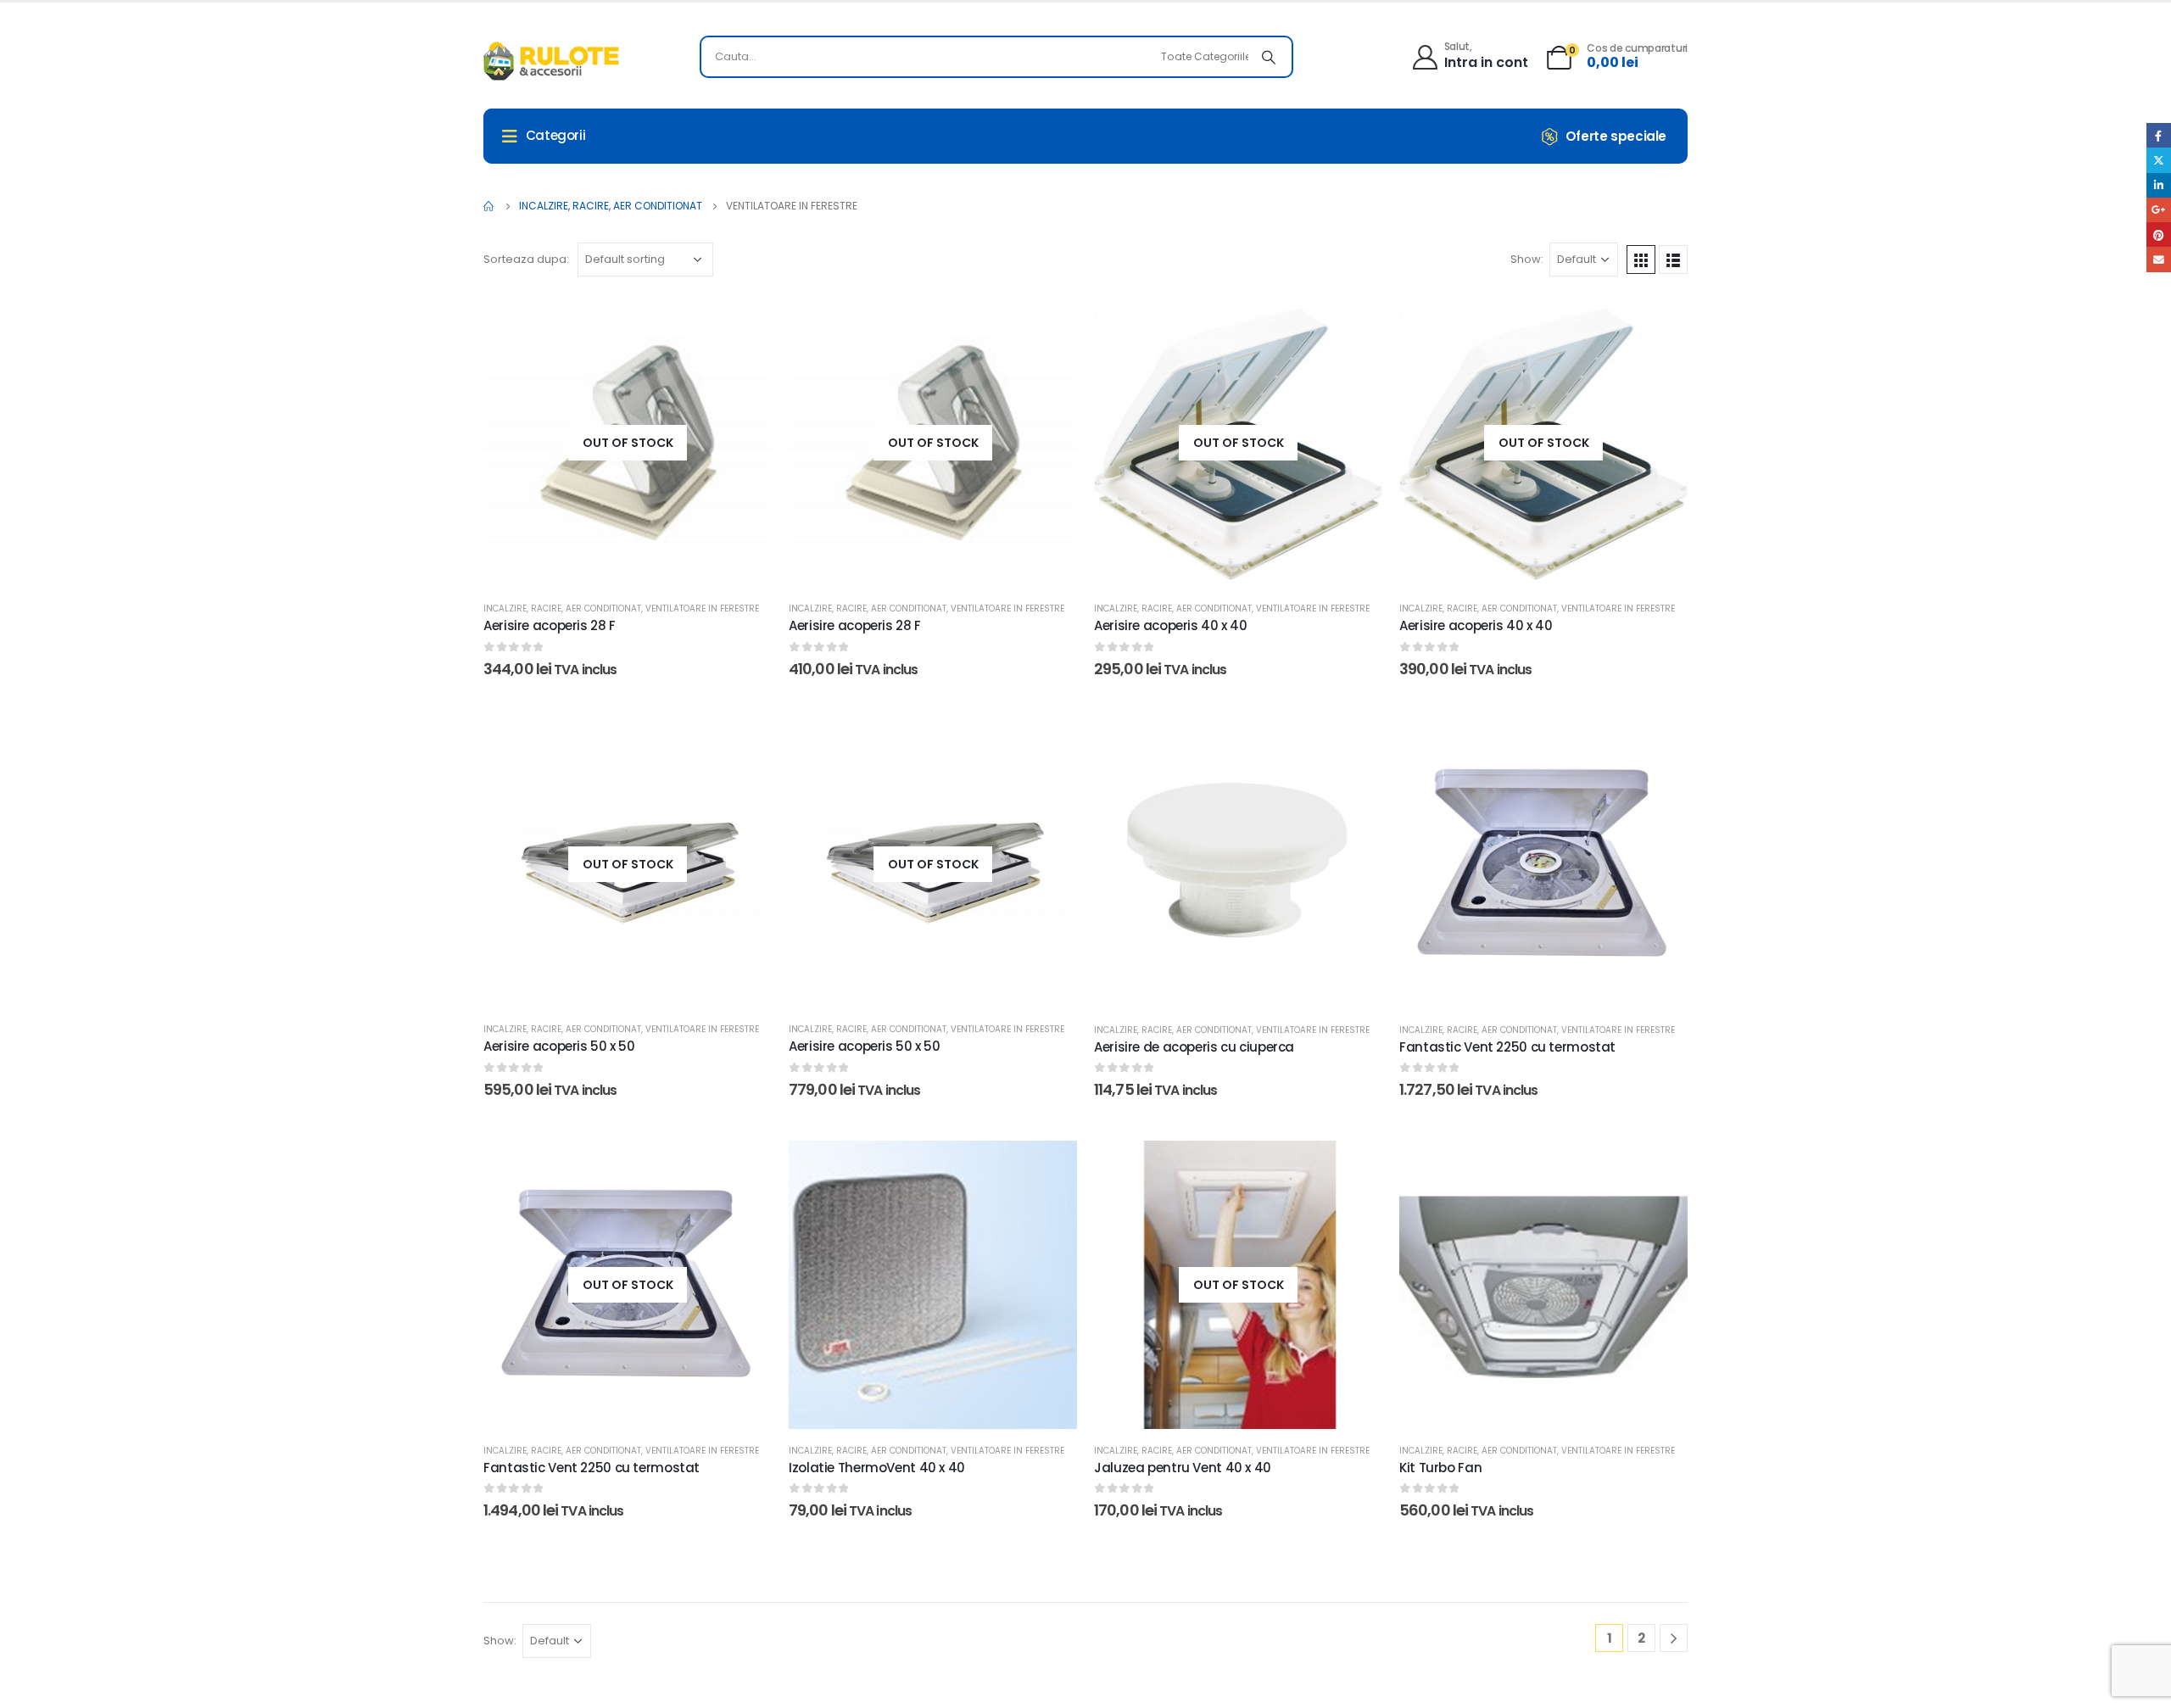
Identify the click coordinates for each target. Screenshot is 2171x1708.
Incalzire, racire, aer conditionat (562, 608)
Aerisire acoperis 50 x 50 (559, 1046)
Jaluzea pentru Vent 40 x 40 (1183, 1468)
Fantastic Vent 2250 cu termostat (1507, 1047)
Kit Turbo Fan (1440, 1468)
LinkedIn (2159, 185)
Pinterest (2159, 234)
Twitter (2159, 160)
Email (2159, 259)
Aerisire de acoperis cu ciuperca (1194, 1047)
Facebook (2159, 135)
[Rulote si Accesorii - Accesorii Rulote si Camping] (551, 61)
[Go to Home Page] (489, 206)
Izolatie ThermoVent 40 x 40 (877, 1468)
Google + (2159, 210)
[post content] (628, 443)
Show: (1527, 259)
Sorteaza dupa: (526, 259)
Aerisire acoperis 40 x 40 (1171, 625)
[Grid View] (1641, 260)
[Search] (1269, 57)
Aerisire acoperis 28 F (550, 625)
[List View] (1673, 260)
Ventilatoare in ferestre (702, 608)
